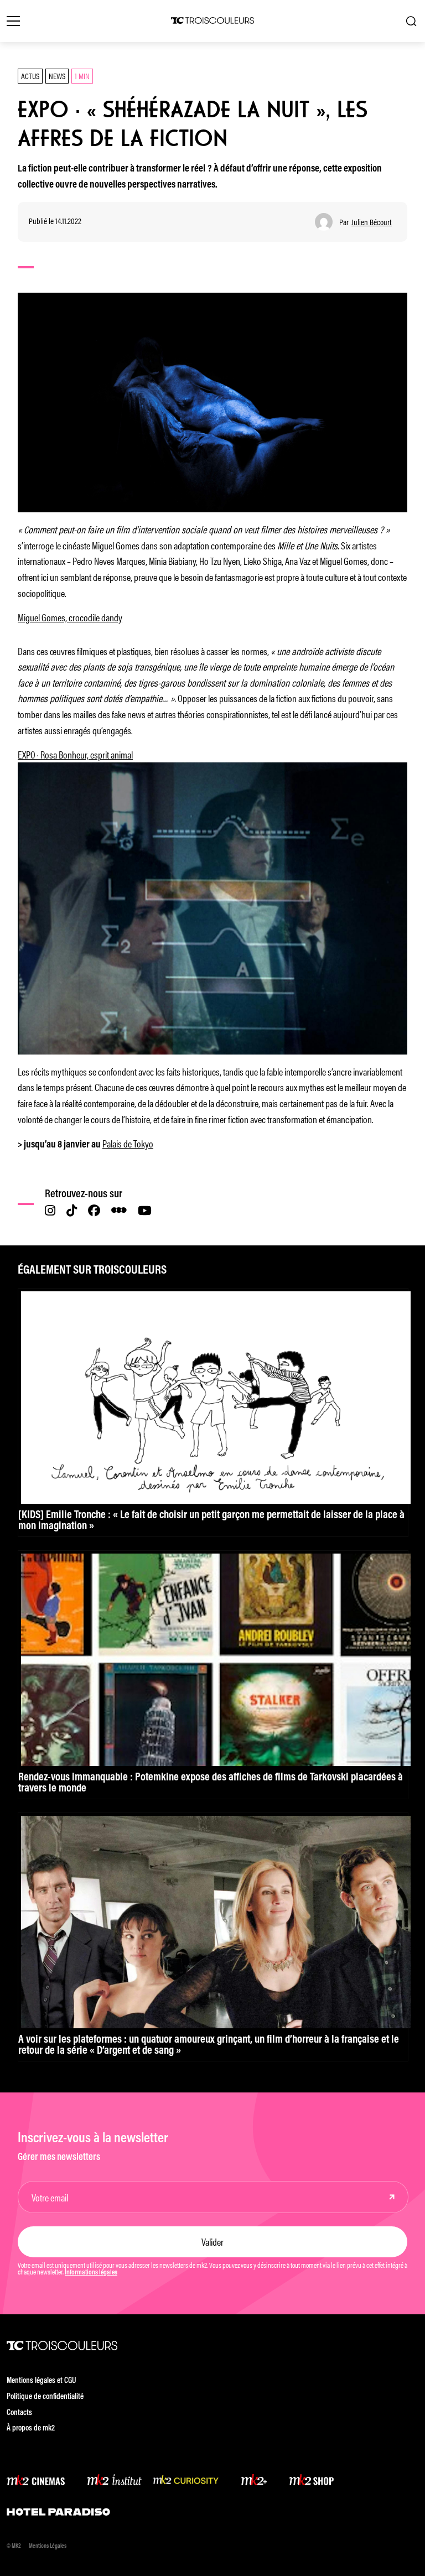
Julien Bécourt (372, 222)
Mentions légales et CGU (42, 2381)
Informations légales (91, 2273)
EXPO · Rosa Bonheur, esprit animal (75, 754)
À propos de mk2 (31, 2429)
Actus (30, 76)
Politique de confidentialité (45, 2397)
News (57, 76)
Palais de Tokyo (128, 1143)
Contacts (19, 2413)
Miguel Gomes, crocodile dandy (70, 617)
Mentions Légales (48, 2546)
